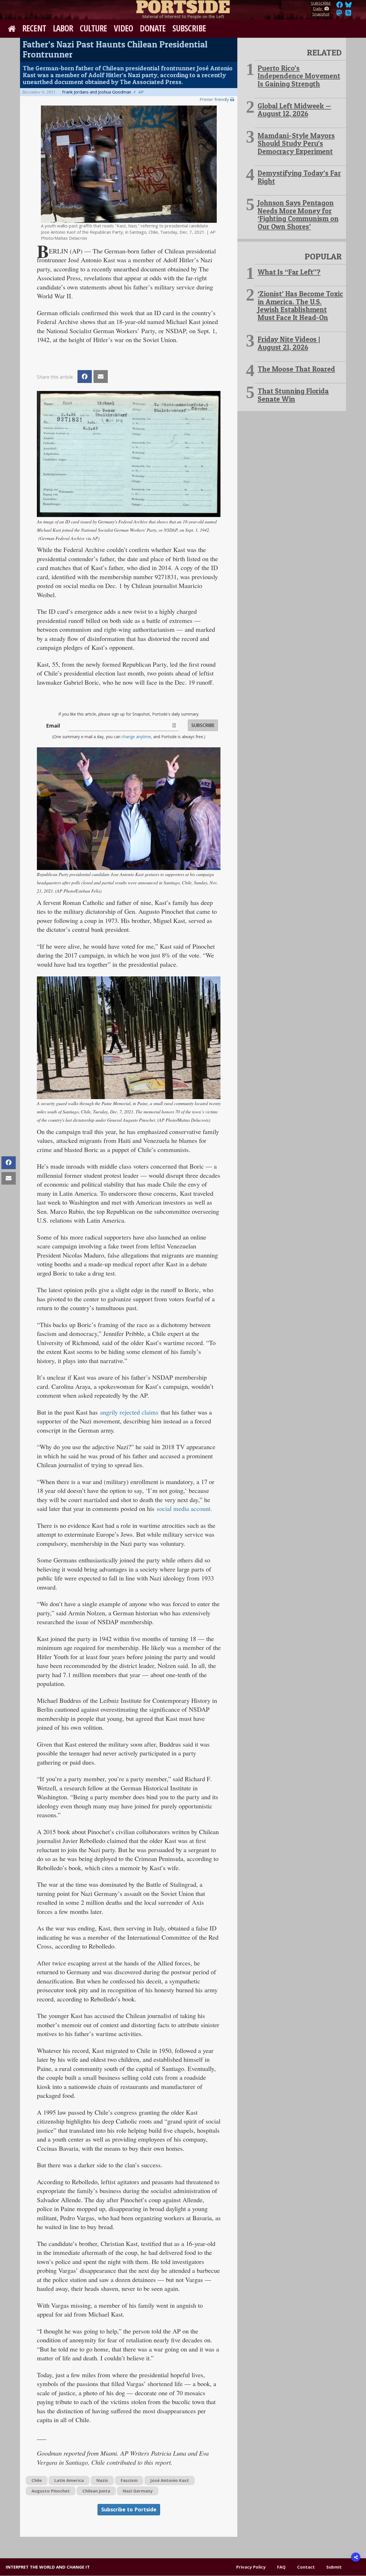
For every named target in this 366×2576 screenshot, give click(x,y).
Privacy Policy (251, 2567)
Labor (63, 28)
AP (141, 92)
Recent (34, 28)
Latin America (69, 2480)
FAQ (281, 2567)
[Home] (183, 6)
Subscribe (189, 28)
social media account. (184, 1508)
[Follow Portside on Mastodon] (339, 14)
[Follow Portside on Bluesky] (349, 6)
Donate (153, 28)
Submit (334, 2567)
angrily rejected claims (130, 1412)
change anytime (136, 737)
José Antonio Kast (170, 2480)
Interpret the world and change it (48, 2567)
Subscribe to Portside (129, 2509)
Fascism (129, 2480)
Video (124, 28)
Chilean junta (96, 2491)
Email (53, 726)
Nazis (102, 2480)
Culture (93, 28)
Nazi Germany (138, 2491)
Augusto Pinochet (51, 2491)
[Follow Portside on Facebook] (340, 6)
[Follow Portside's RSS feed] (348, 14)
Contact (306, 2567)
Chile (37, 2480)
